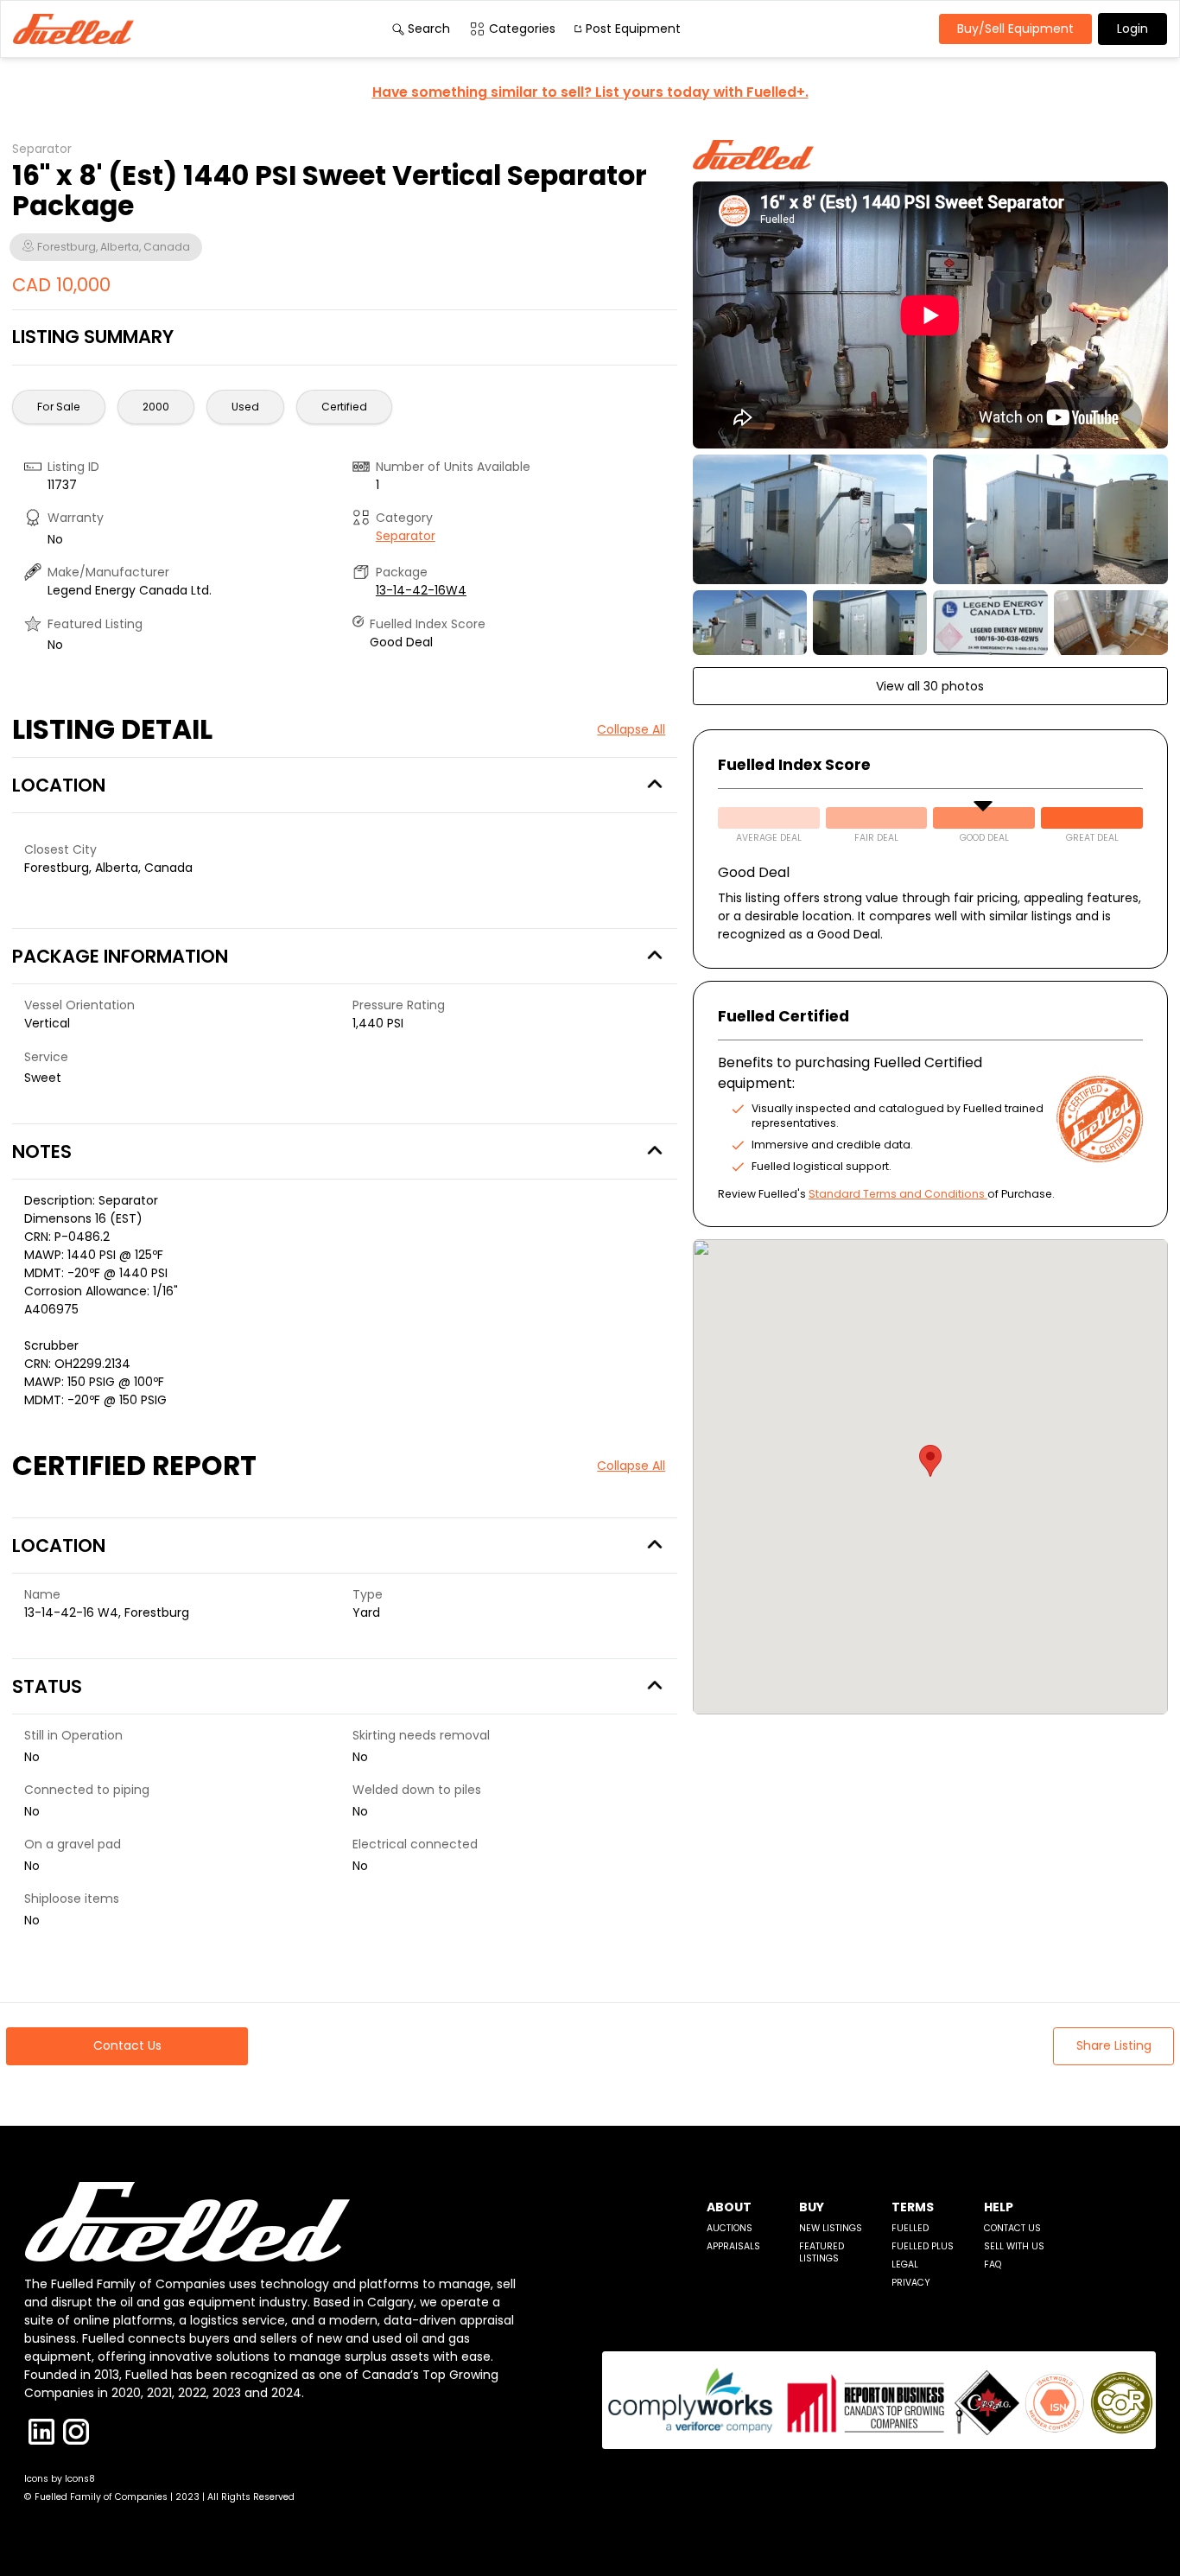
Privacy (911, 2283)
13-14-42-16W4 (421, 590)
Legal (905, 2264)
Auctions (730, 2228)
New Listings (831, 2228)
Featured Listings (822, 2252)
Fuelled (910, 2228)
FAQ (993, 2264)
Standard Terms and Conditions (897, 1194)
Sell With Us (1014, 2246)
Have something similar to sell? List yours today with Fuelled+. (590, 92)
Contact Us (1012, 2228)
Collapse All (631, 729)
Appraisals (733, 2246)
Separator (406, 536)
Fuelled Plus (923, 2246)
